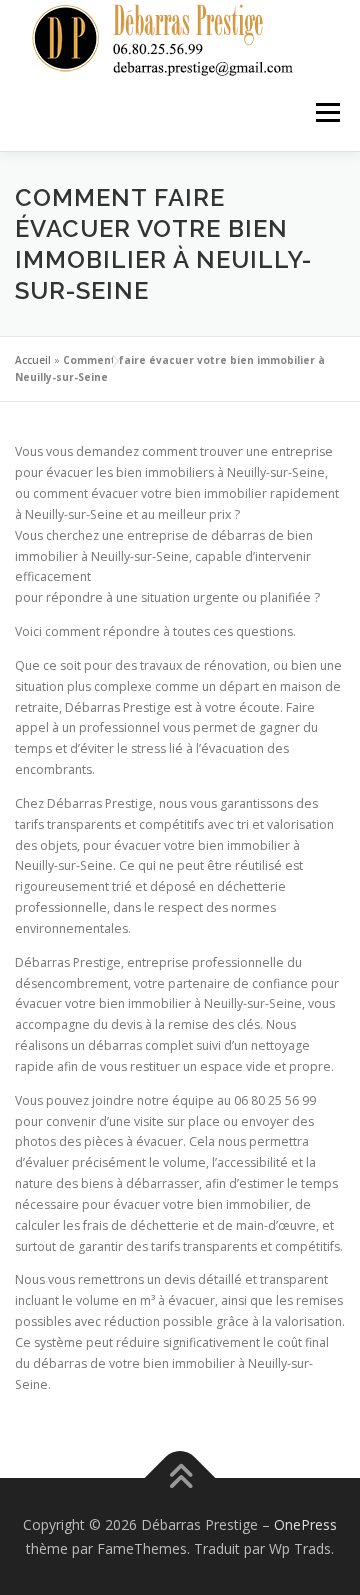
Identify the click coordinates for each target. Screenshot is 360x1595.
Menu (326, 113)
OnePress (305, 1524)
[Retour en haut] (180, 1478)
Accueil (33, 360)
